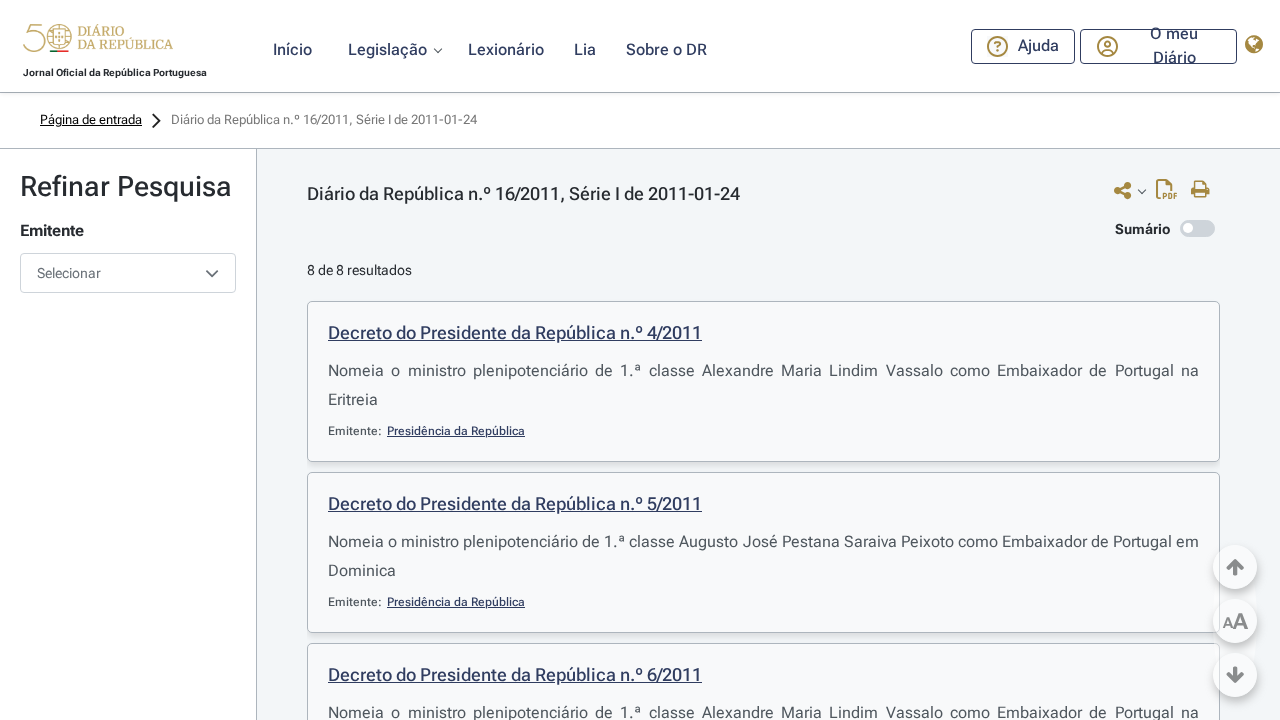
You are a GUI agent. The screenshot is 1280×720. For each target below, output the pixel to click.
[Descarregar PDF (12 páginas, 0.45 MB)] (1171, 194)
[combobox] (128, 273)
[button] (98, 41)
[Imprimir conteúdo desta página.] (1205, 190)
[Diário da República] (98, 42)
